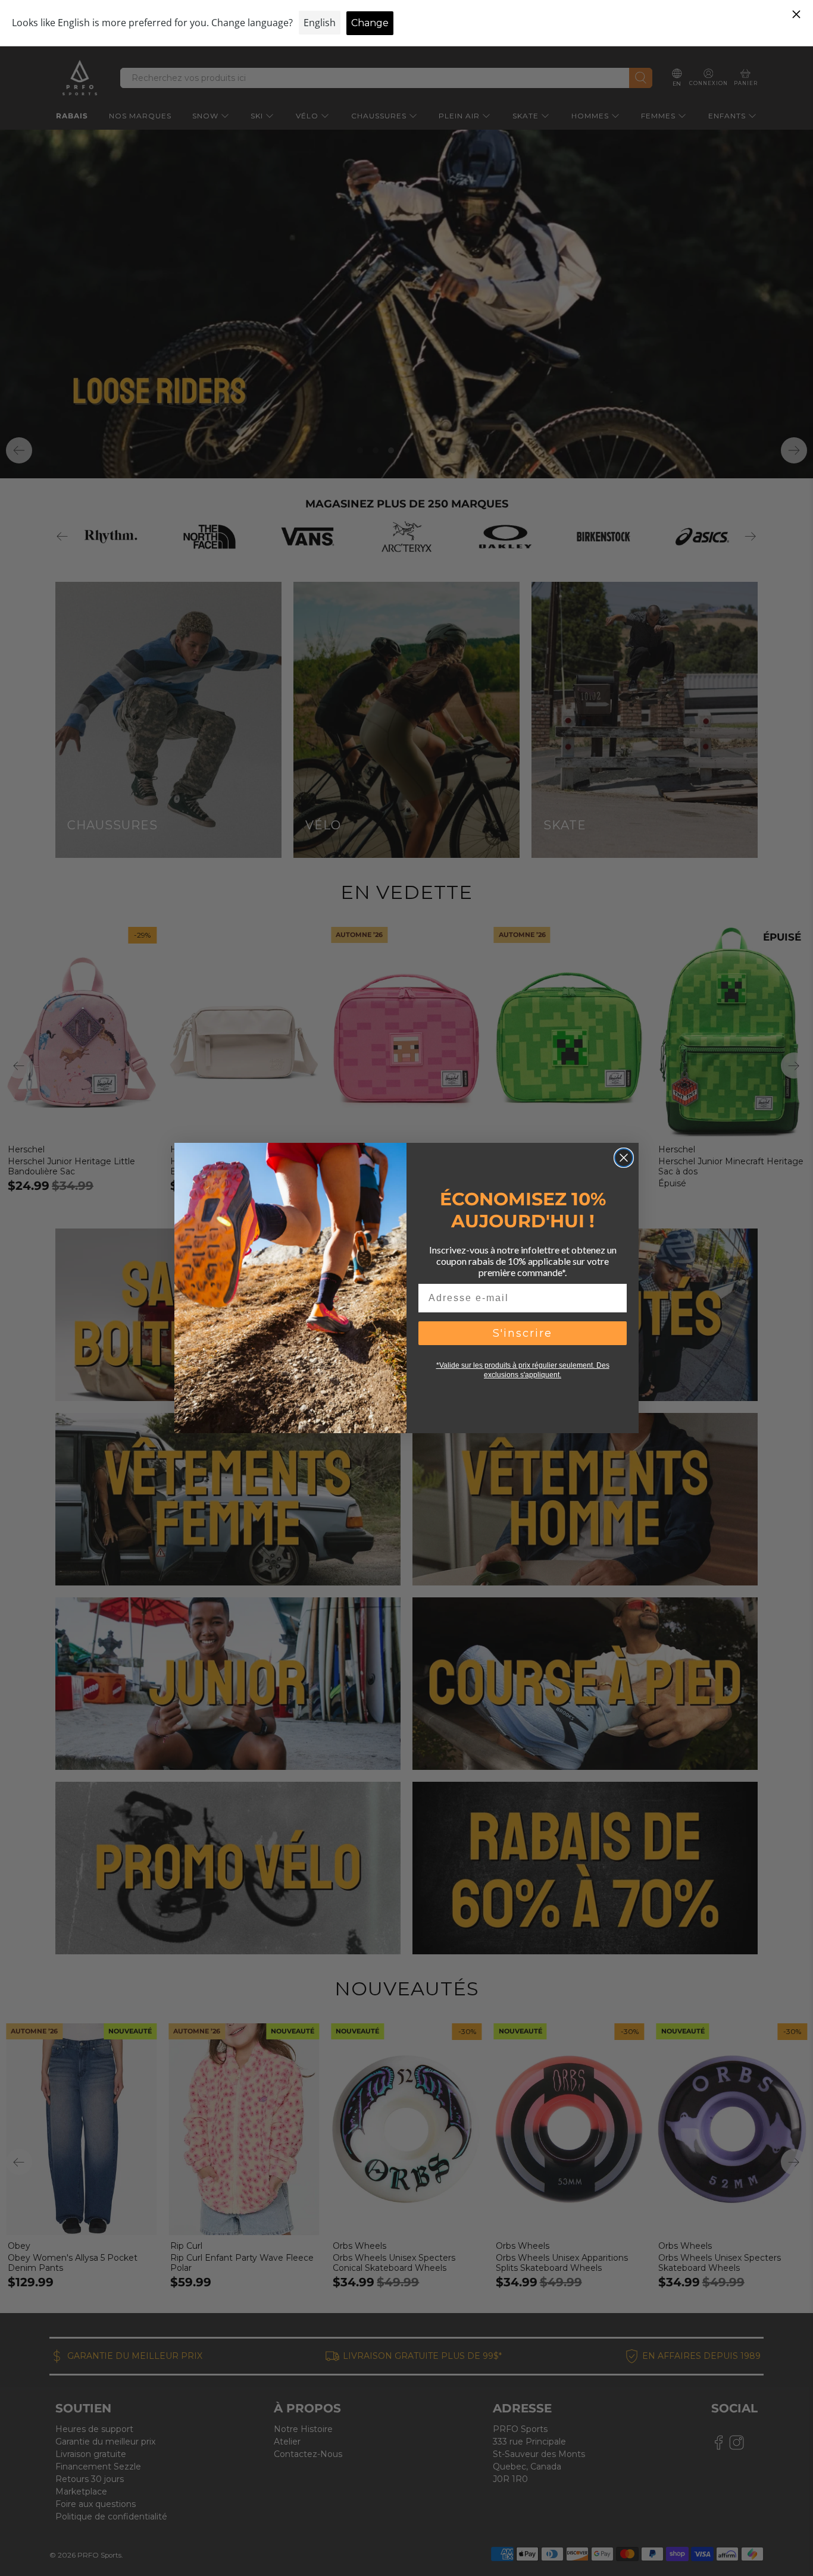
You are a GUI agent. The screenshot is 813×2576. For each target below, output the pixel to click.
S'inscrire (523, 1333)
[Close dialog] (624, 1158)
